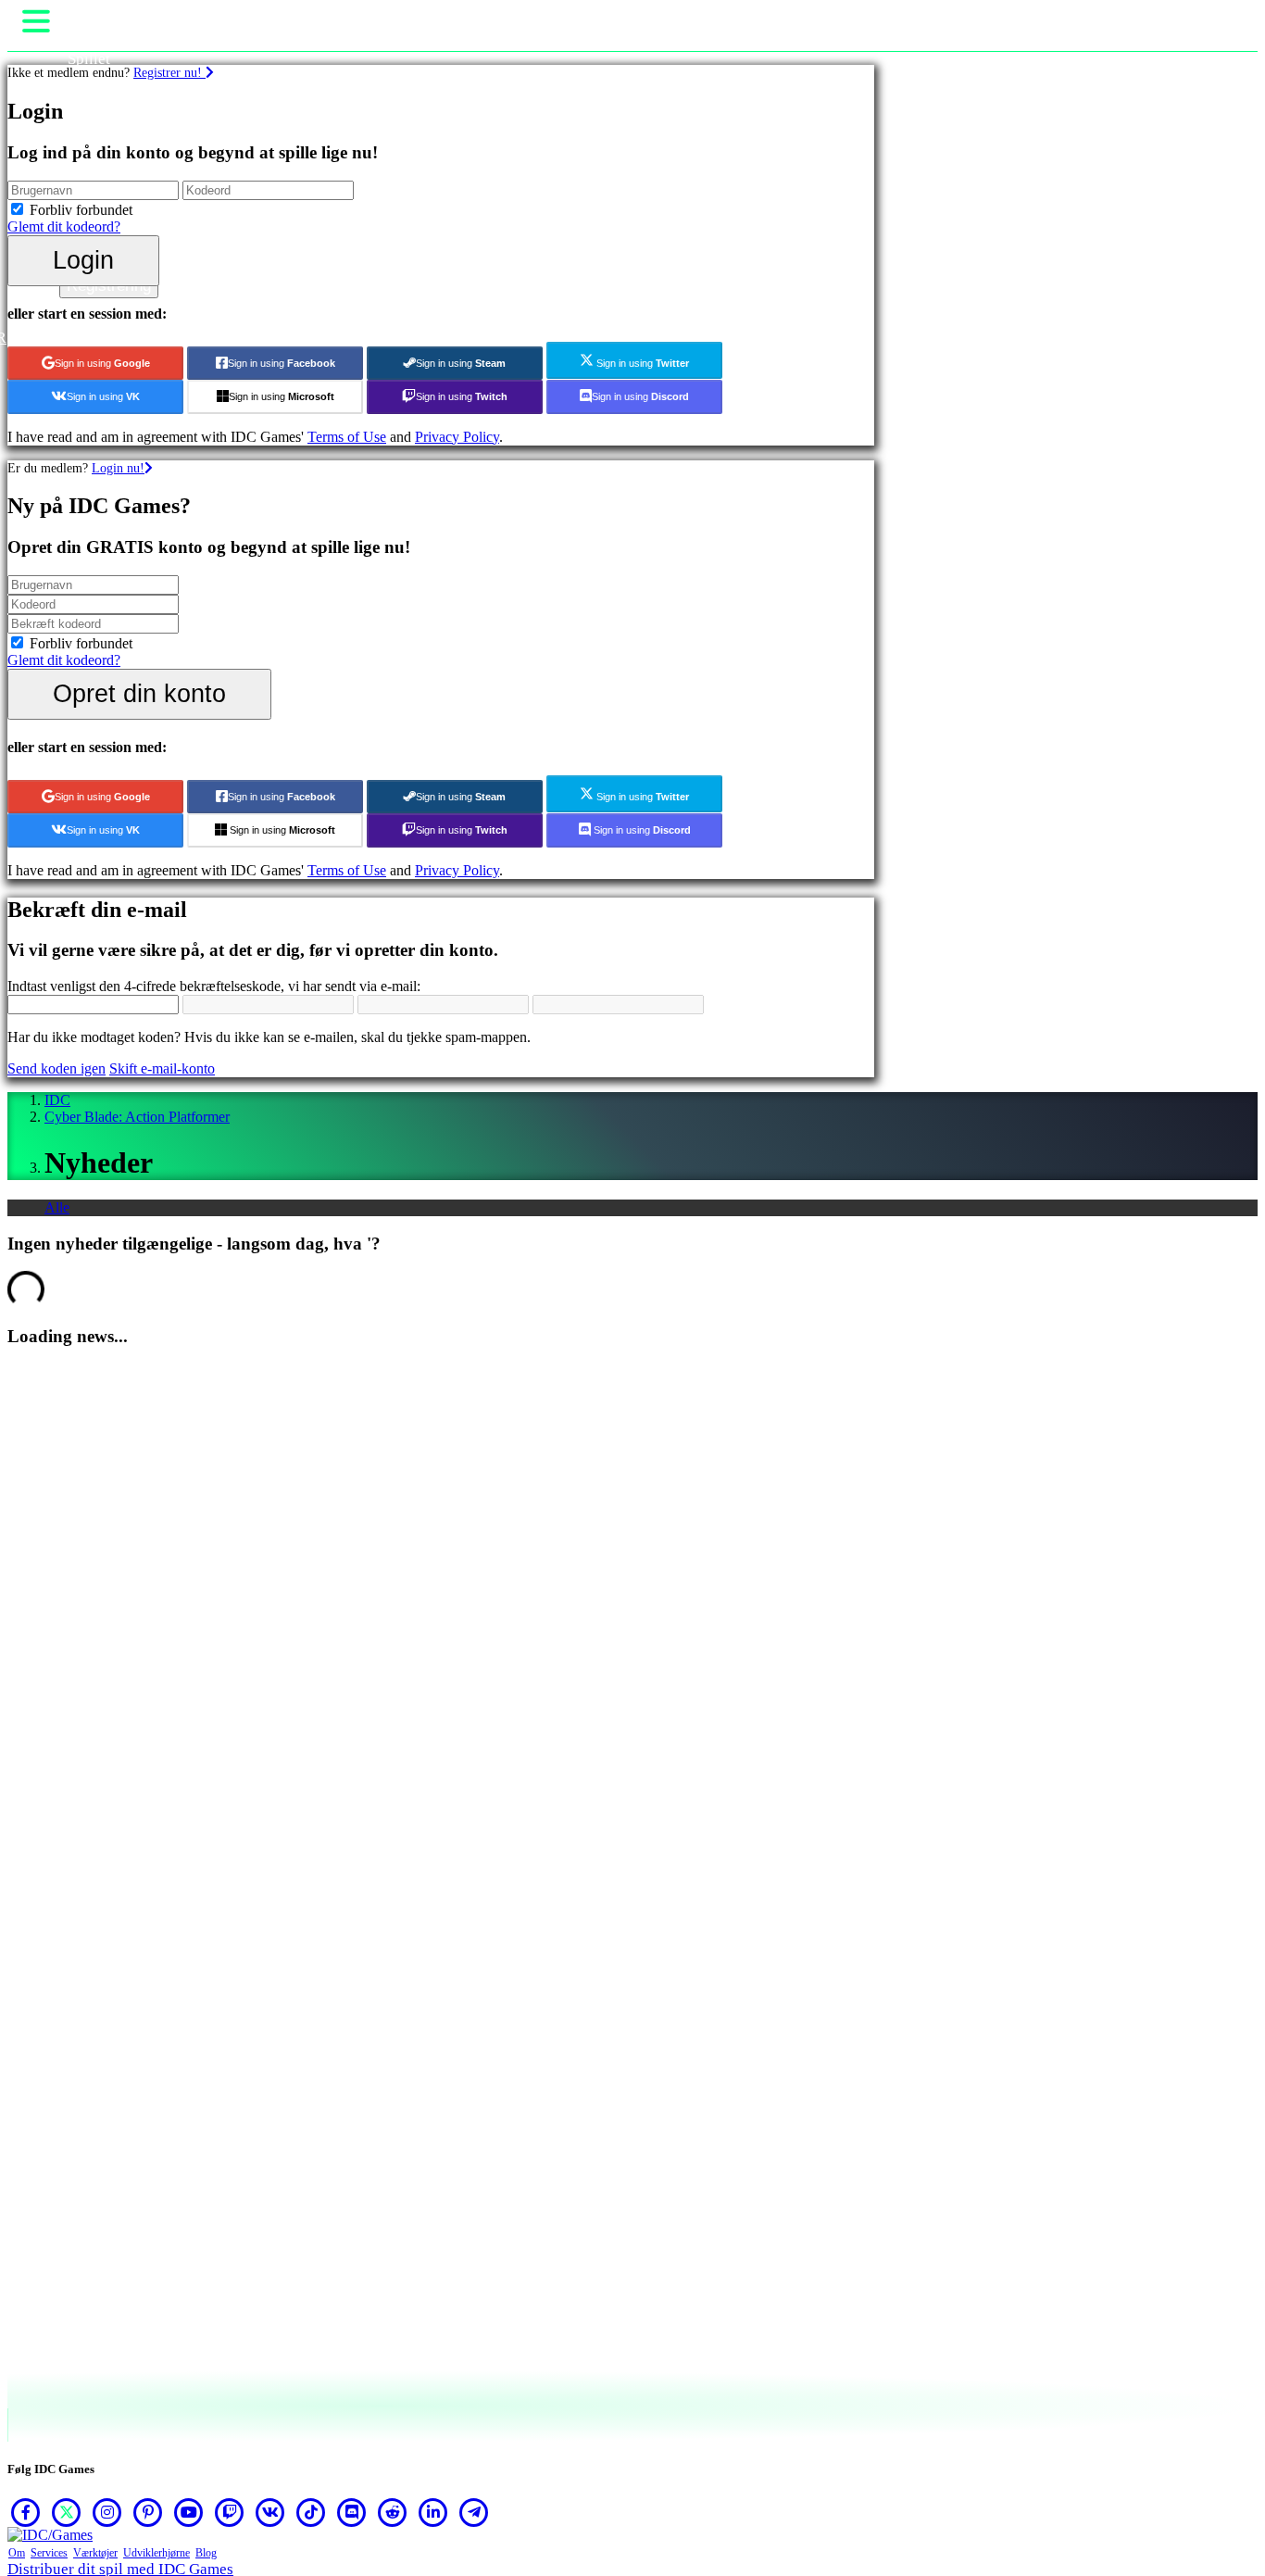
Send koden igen (56, 1068)
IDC (57, 1100)
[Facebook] (26, 2512)
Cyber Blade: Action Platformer (137, 1117)
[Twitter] (67, 2512)
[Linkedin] (433, 2512)
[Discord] (352, 2512)
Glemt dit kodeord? (64, 226)
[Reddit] (393, 2512)
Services (49, 2553)
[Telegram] (474, 2512)
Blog (206, 2553)
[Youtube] (189, 2512)
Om (17, 2553)
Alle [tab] (57, 1207)
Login (83, 260)
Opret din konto (139, 693)
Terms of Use (347, 437)
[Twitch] (230, 2512)
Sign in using (102, 363)
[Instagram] (107, 2512)
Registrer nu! (169, 72)
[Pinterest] (148, 2512)
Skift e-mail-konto (162, 1068)
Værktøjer (95, 2553)
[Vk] (270, 2512)
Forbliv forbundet (81, 210)
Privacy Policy (457, 437)
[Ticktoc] (311, 2512)
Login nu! (118, 468)
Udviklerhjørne (157, 2553)
